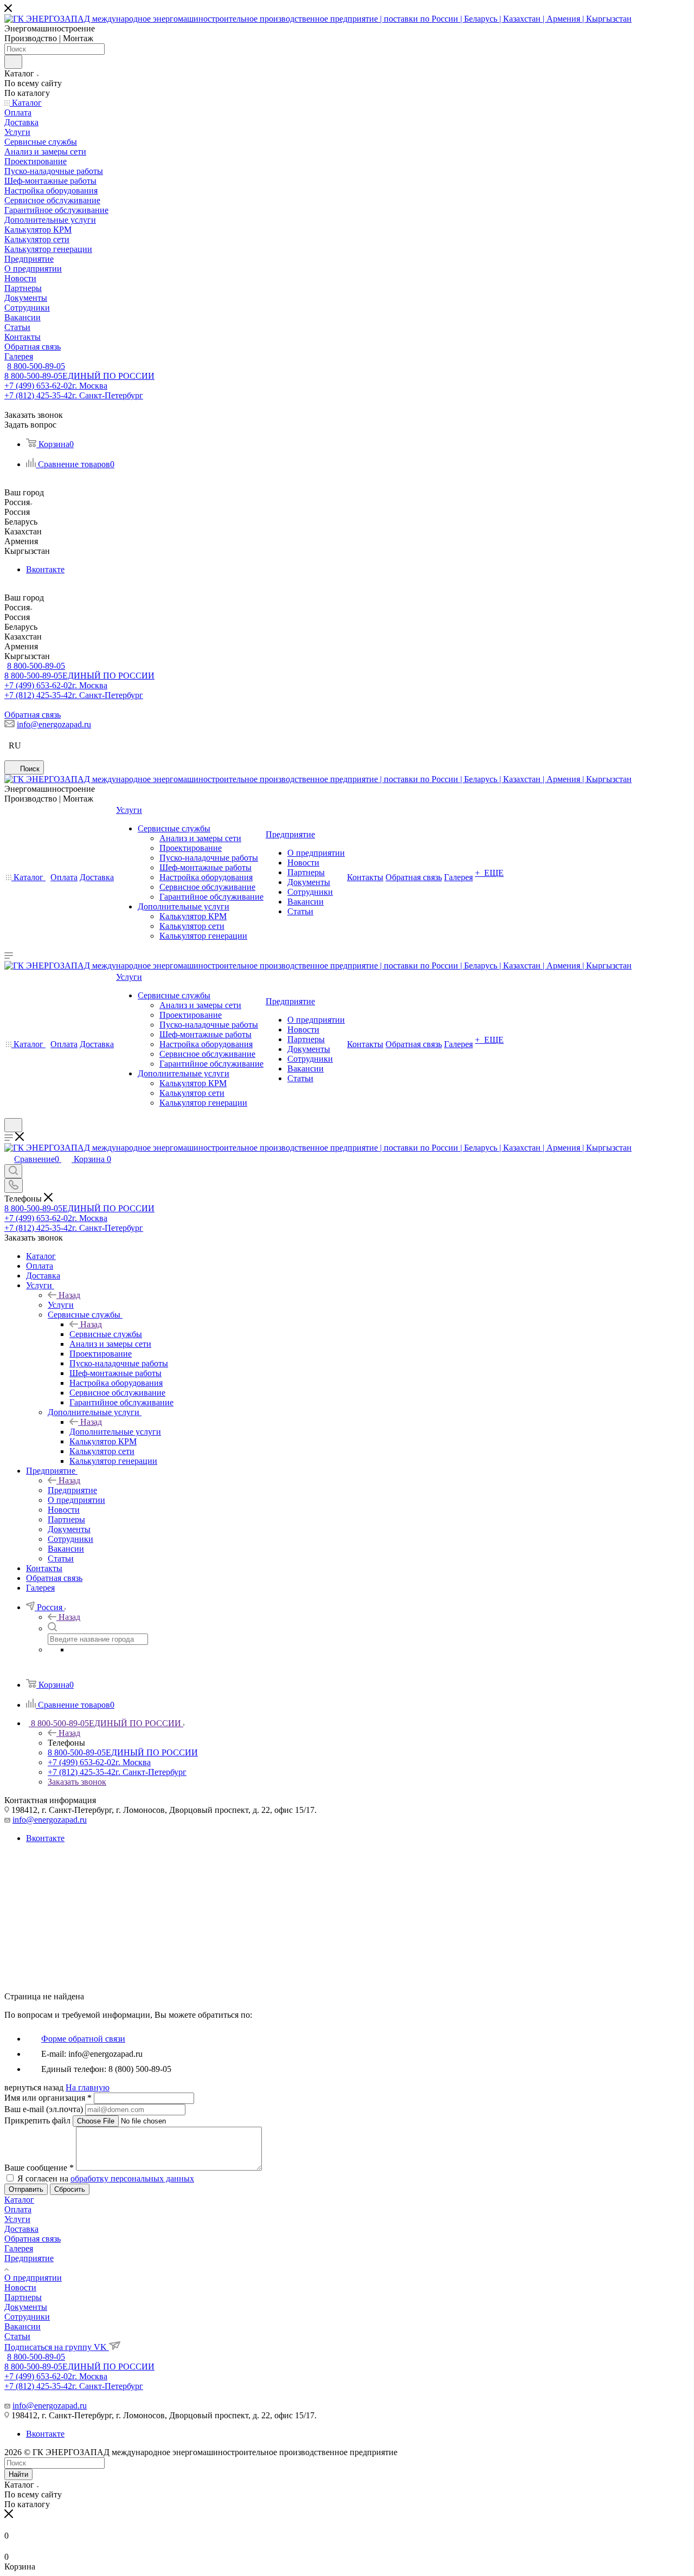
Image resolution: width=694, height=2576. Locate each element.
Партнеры (23, 2297)
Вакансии (23, 2326)
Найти (18, 2474)
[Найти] (13, 62)
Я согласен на (106, 2178)
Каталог (19, 2200)
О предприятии (33, 2278)
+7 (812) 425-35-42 (74, 395)
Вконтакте (45, 569)
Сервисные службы (106, 1334)
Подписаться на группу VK (57, 2347)
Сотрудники (27, 2317)
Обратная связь (33, 715)
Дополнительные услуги (115, 1432)
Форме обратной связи (83, 2039)
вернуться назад (34, 2087)
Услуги (61, 1305)
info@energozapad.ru (54, 724)
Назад (69, 1295)
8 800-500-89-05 (36, 366)
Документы (26, 2307)
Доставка (21, 2229)
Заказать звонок (77, 1782)
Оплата (18, 2209)
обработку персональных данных (132, 2178)
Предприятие (72, 1490)
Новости (20, 2287)
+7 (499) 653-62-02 (56, 386)
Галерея (19, 2248)
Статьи (17, 2336)
